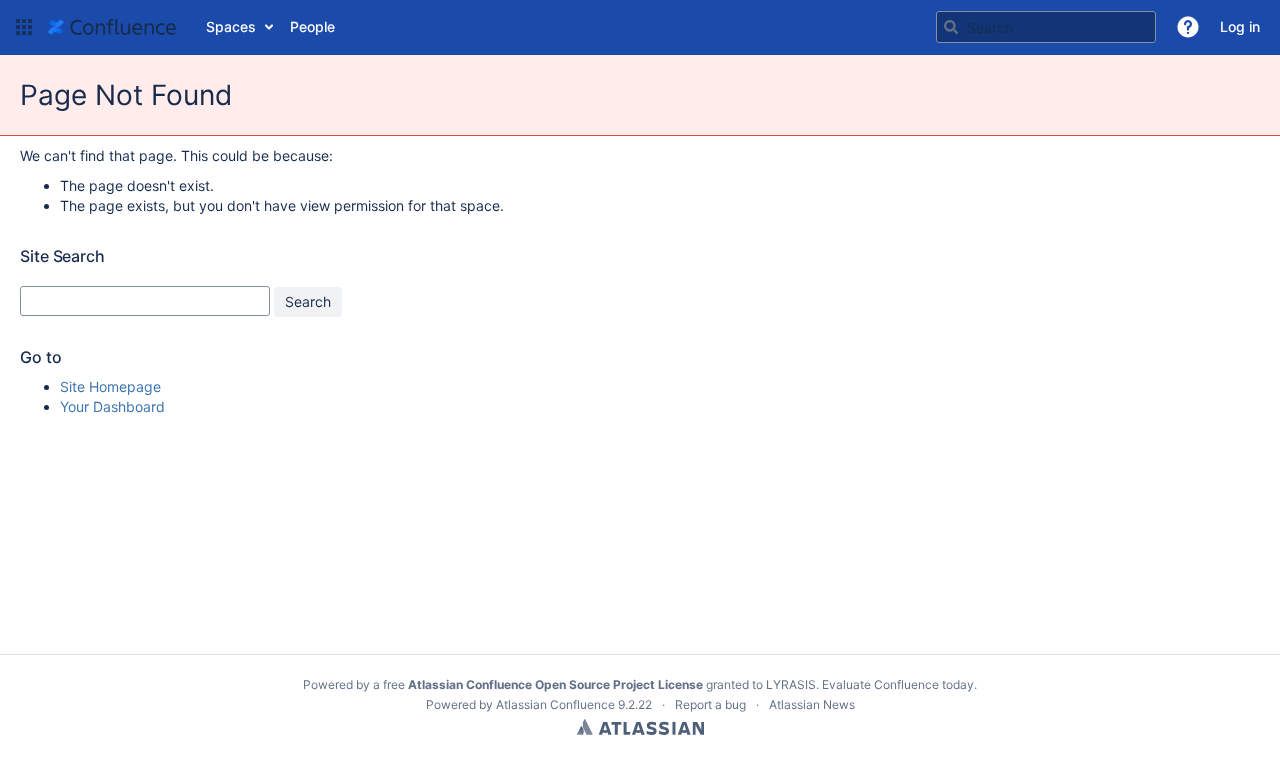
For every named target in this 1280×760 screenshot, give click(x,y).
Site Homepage (110, 386)
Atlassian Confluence (555, 704)
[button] (24, 27)
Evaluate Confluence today (898, 684)
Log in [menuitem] (1240, 26)
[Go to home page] (112, 27)
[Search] (951, 27)
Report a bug (710, 704)
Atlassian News (812, 704)
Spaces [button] (231, 26)
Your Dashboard (112, 406)
